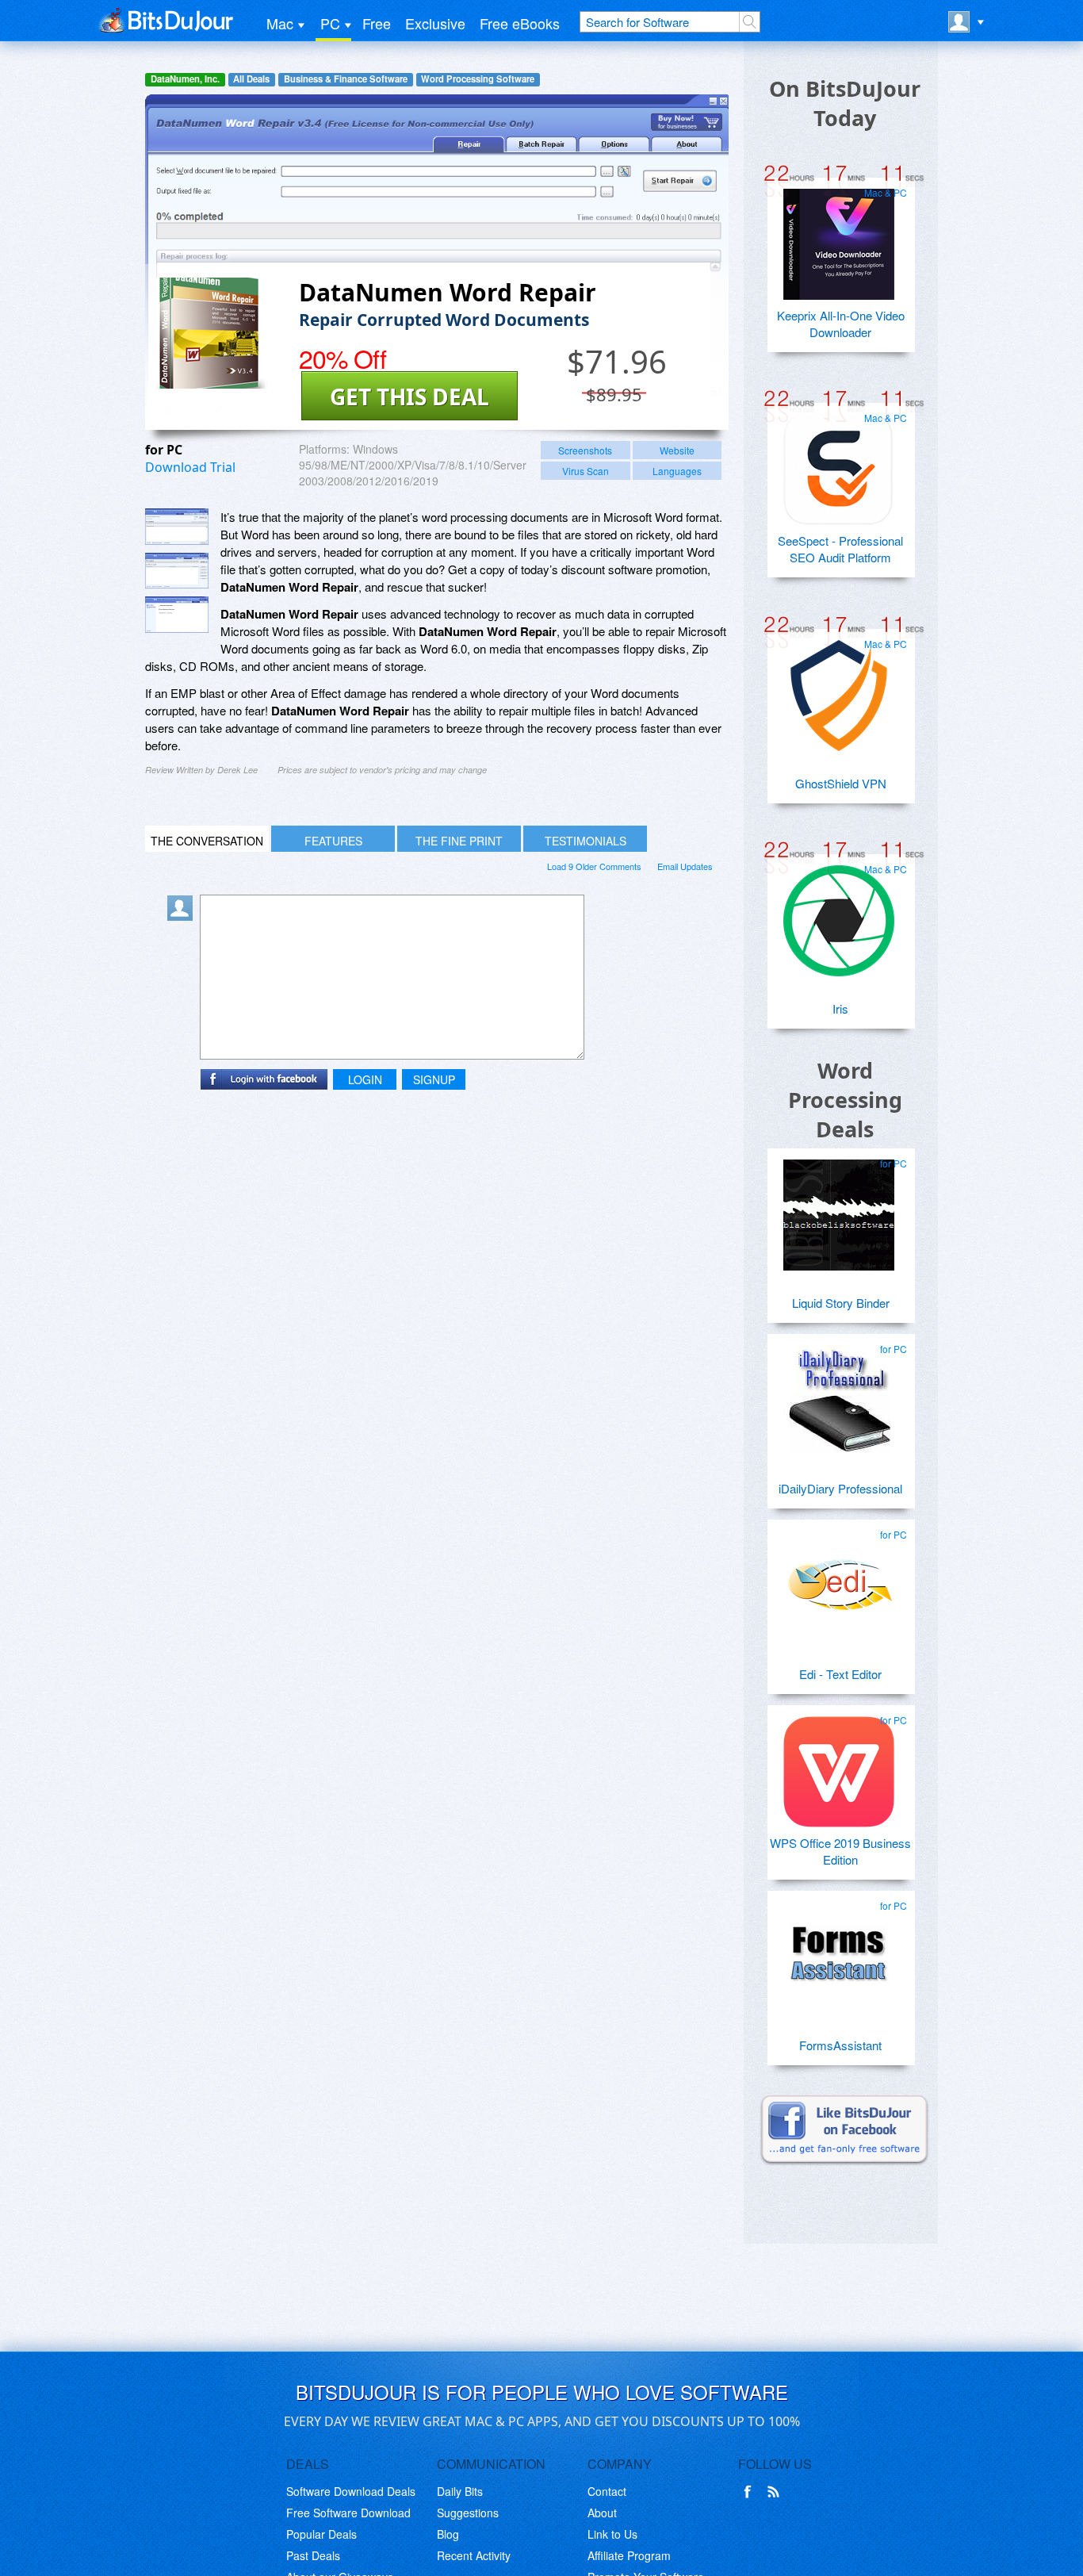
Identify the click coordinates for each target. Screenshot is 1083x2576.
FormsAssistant (840, 2045)
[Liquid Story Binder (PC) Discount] (839, 1209)
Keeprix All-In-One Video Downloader (841, 324)
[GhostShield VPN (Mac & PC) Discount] (839, 689)
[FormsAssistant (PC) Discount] (839, 1951)
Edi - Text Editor (840, 1674)
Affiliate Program (629, 2555)
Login (365, 1079)
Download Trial (190, 467)
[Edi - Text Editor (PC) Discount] (839, 1580)
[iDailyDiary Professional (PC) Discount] (839, 1394)
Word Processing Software (478, 79)
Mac (280, 23)
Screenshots (585, 450)
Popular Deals (321, 2534)
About (602, 2513)
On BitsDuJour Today (845, 103)
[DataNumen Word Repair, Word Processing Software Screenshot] (177, 615)
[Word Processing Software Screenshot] (177, 571)
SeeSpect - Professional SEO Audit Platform (840, 549)
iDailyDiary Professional (840, 1488)
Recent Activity (474, 2555)
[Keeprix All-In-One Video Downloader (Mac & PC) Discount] (839, 238)
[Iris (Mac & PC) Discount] (839, 914)
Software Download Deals (351, 2491)
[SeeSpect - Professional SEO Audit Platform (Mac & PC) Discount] (839, 463)
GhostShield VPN (841, 783)
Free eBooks (520, 23)
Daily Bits (460, 2491)
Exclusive (435, 23)
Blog (448, 2534)
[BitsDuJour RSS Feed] (776, 2492)
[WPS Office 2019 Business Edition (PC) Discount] (839, 1765)
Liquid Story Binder (841, 1303)
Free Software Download (348, 2513)
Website (677, 450)
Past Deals (313, 2555)
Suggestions (468, 2513)
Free (377, 23)
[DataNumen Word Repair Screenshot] (177, 527)
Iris (840, 1008)
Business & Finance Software (346, 79)
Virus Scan (586, 471)
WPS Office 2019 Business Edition (840, 1851)
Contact (607, 2491)
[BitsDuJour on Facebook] (751, 2492)
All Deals (251, 79)
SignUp (434, 1079)
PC (330, 23)
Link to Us (612, 2534)
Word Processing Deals (845, 1100)
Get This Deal (409, 397)
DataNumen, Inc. (185, 79)
